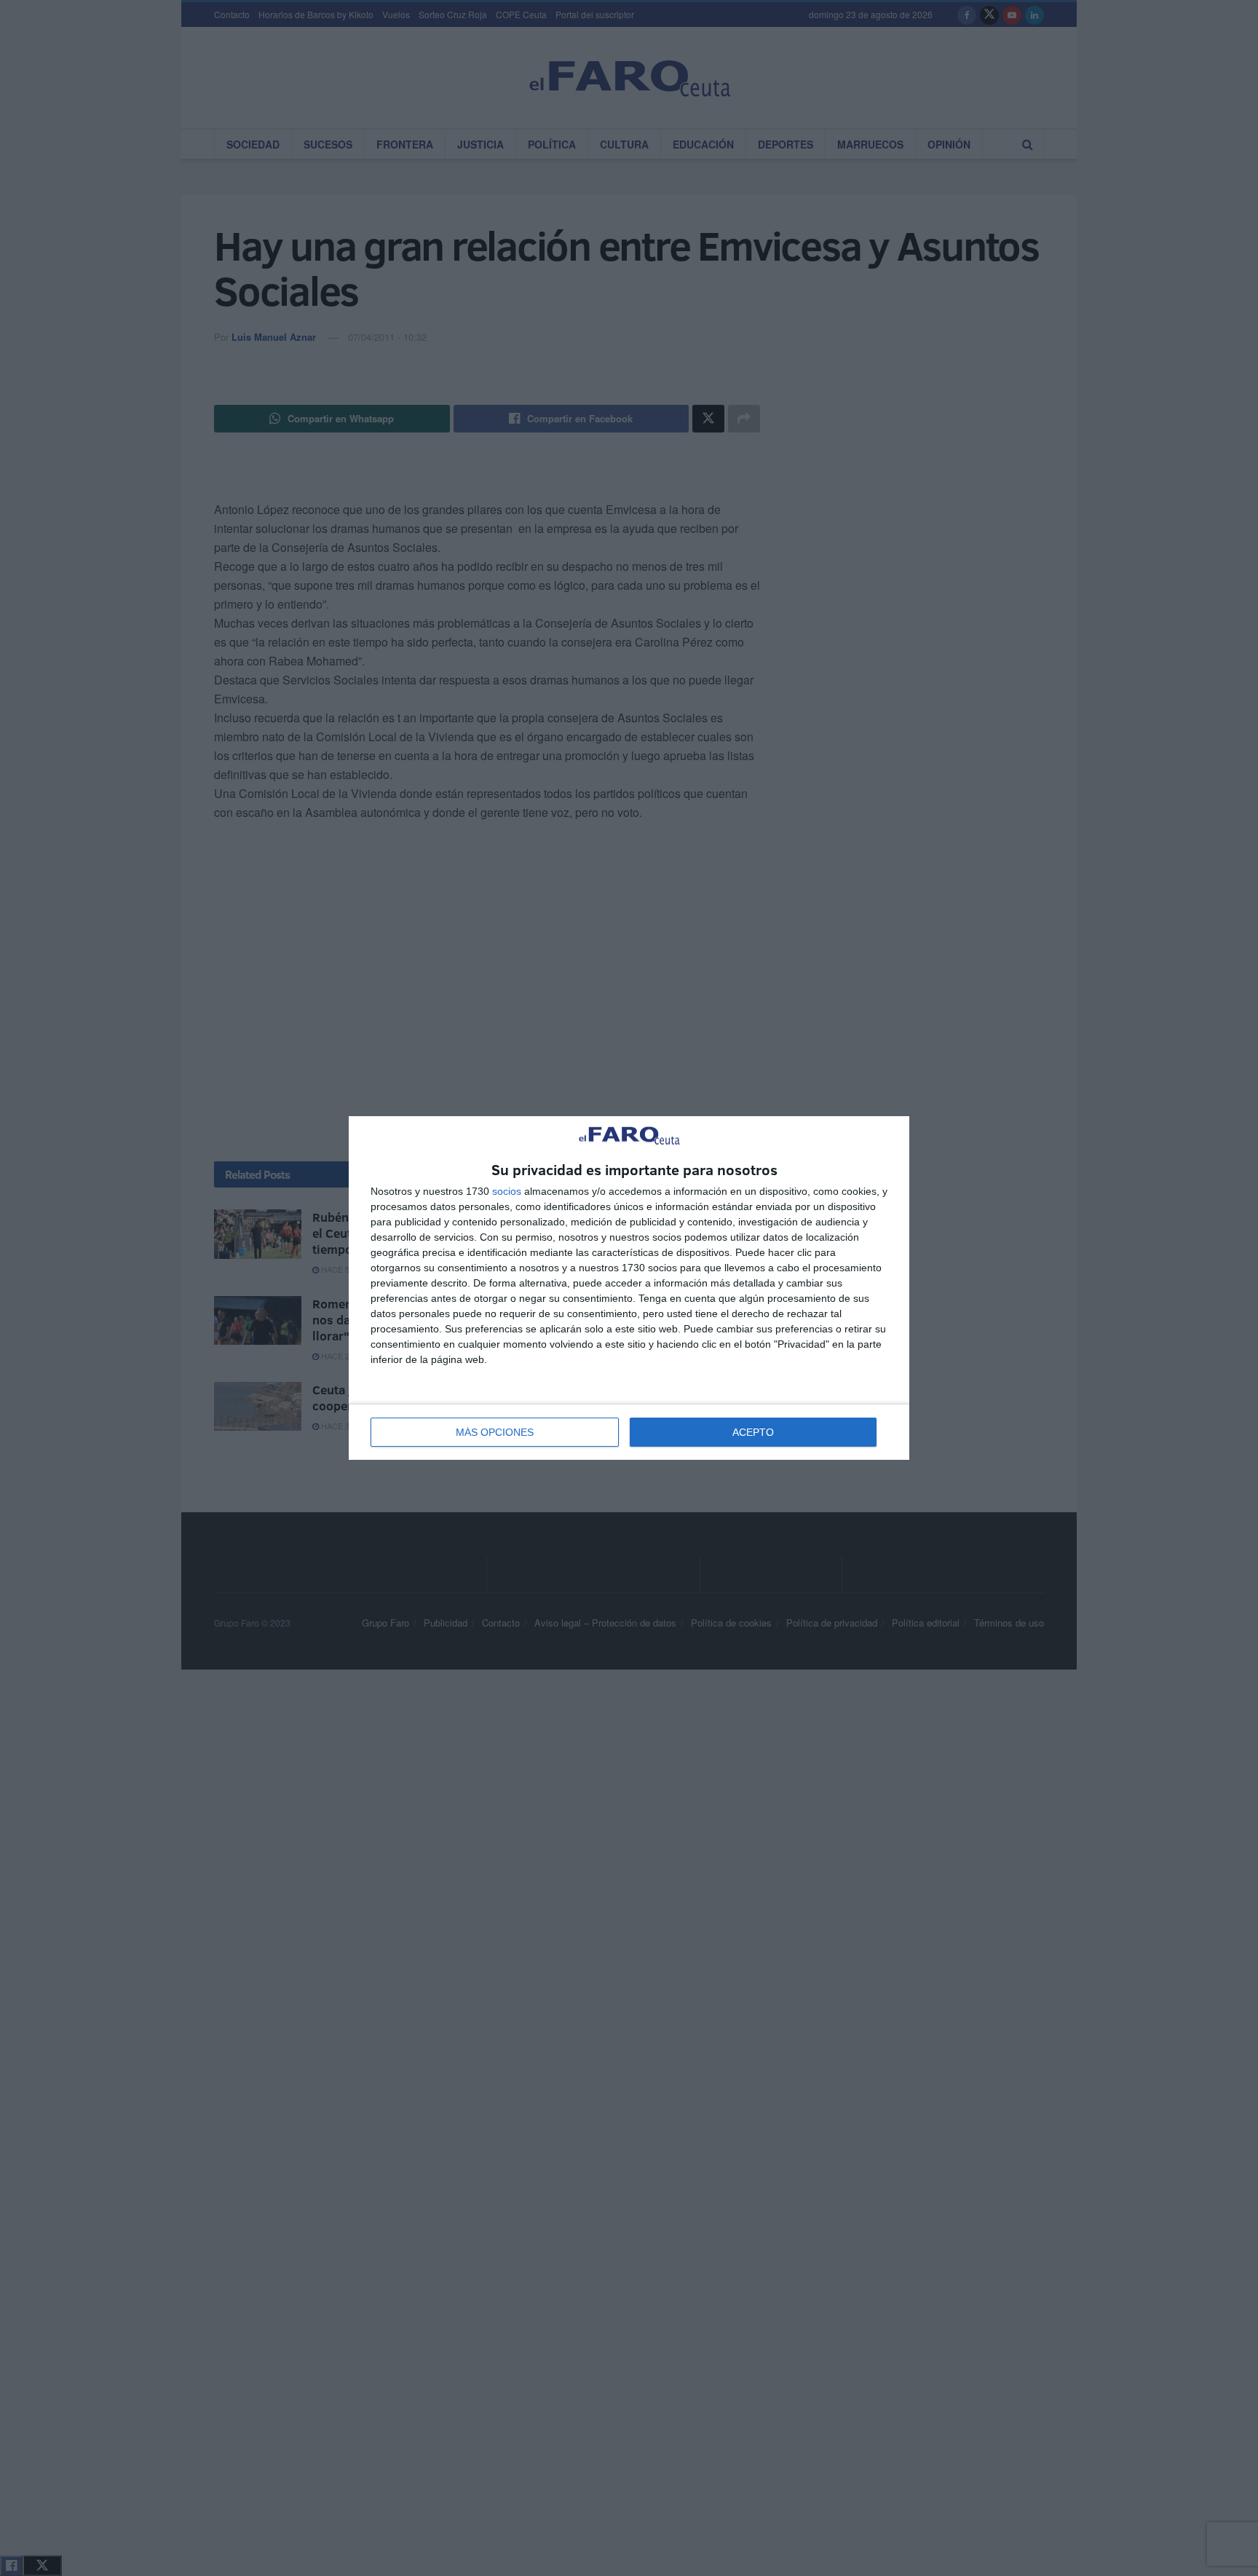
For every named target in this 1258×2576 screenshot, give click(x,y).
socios (507, 1191)
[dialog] (629, 1288)
